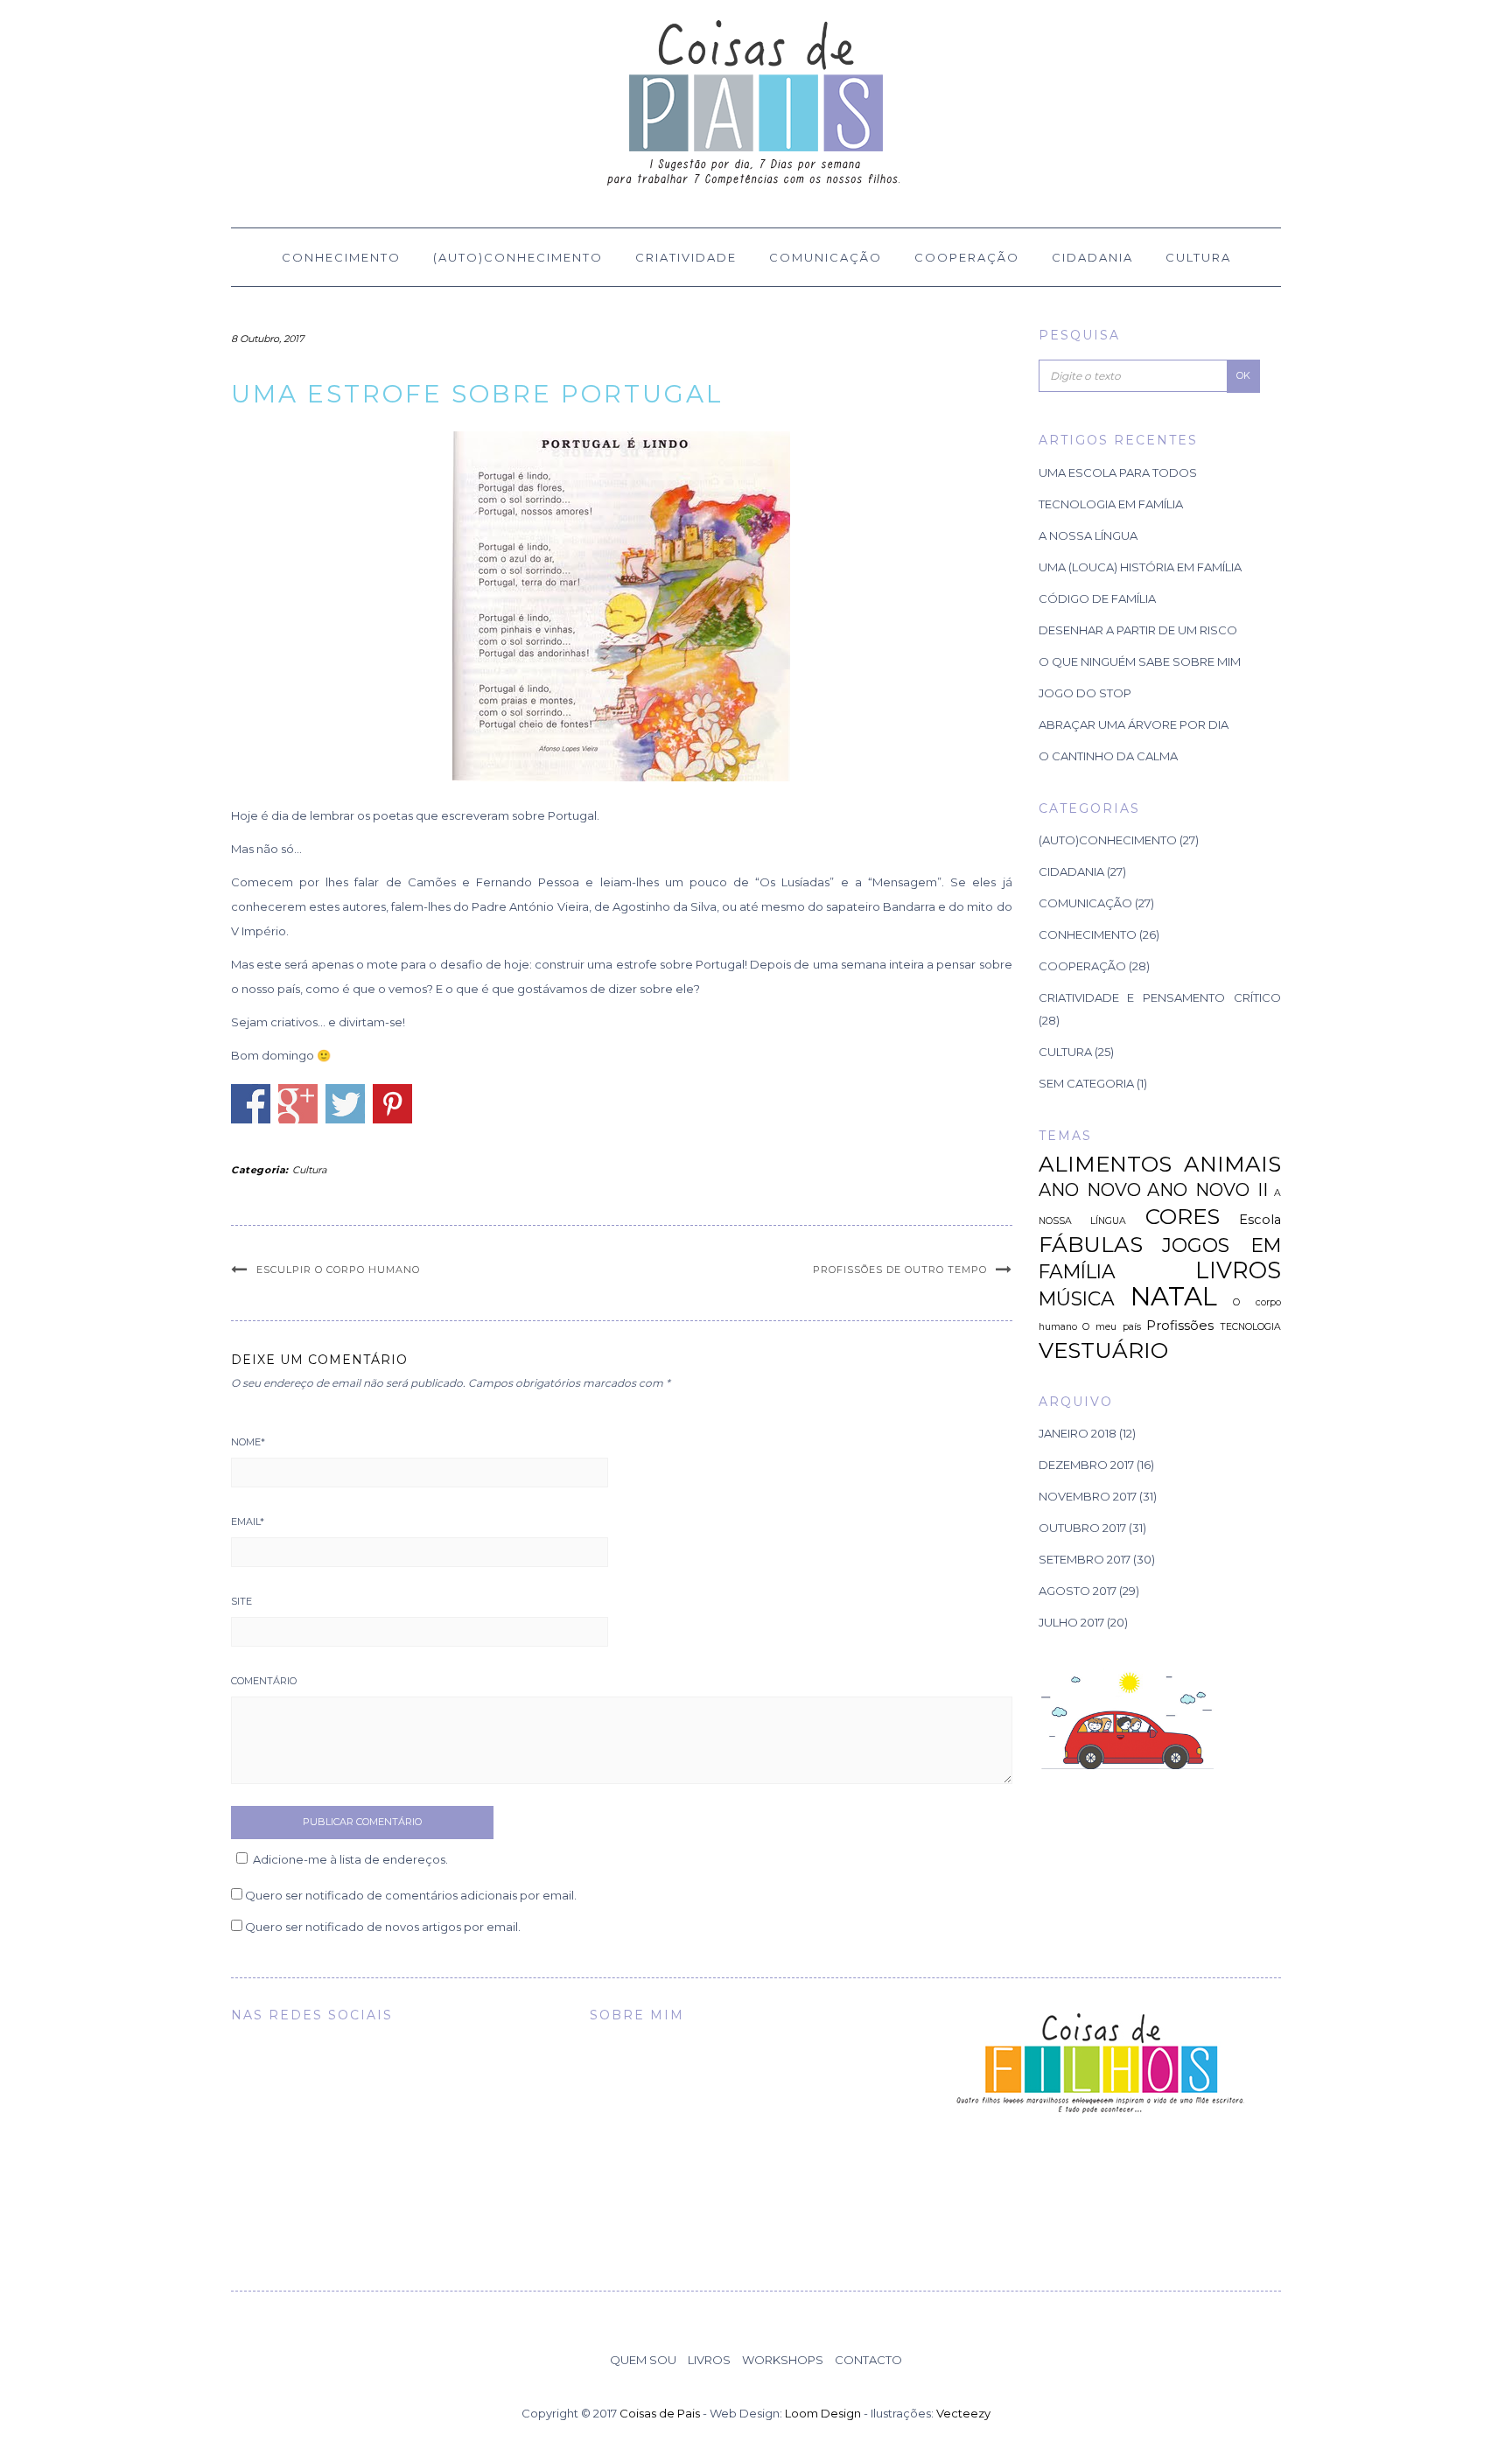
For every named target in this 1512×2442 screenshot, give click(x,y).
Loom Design (823, 2413)
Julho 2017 (1071, 1622)
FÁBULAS (1091, 1244)
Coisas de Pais (660, 2413)
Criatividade (686, 257)
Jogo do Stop (1085, 693)
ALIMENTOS (1105, 1164)
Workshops (783, 2360)
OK (1243, 375)
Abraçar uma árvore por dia (1134, 724)
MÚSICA (1077, 1298)
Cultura (1198, 257)
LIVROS (1238, 1270)
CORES (1183, 1216)
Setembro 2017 (1085, 1559)
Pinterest (392, 1104)
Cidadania (1092, 257)
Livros (709, 2360)
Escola (1260, 1220)
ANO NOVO (1090, 1190)
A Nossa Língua (1088, 535)
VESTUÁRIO (1103, 1350)
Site (241, 1601)
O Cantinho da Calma (1108, 756)
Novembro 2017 (1088, 1496)
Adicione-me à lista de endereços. (350, 1859)
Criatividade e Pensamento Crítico (1160, 997)
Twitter (345, 1104)
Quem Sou (643, 2360)
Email (248, 1522)
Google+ (298, 1104)
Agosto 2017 (1078, 1591)
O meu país (1111, 1327)
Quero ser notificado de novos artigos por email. (383, 1927)
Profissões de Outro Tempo (900, 1270)
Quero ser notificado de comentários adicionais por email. (411, 1895)
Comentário (264, 1681)
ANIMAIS (1232, 1164)
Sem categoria (1086, 1083)
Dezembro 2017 (1086, 1465)
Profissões (1180, 1326)
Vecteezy (963, 2413)
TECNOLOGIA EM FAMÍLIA (1111, 504)
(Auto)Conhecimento (518, 257)
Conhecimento (341, 257)
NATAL (1174, 1296)
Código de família (1097, 598)
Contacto (868, 2360)
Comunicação (826, 257)
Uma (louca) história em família (1140, 567)
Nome (248, 1442)
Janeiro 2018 (1078, 1433)
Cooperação (967, 257)
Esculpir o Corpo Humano (338, 1270)
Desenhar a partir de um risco (1138, 630)
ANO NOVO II (1207, 1190)
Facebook (251, 1104)
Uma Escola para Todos (1118, 472)
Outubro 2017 (1082, 1528)
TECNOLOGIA (1250, 1327)
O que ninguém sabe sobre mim (1140, 661)
